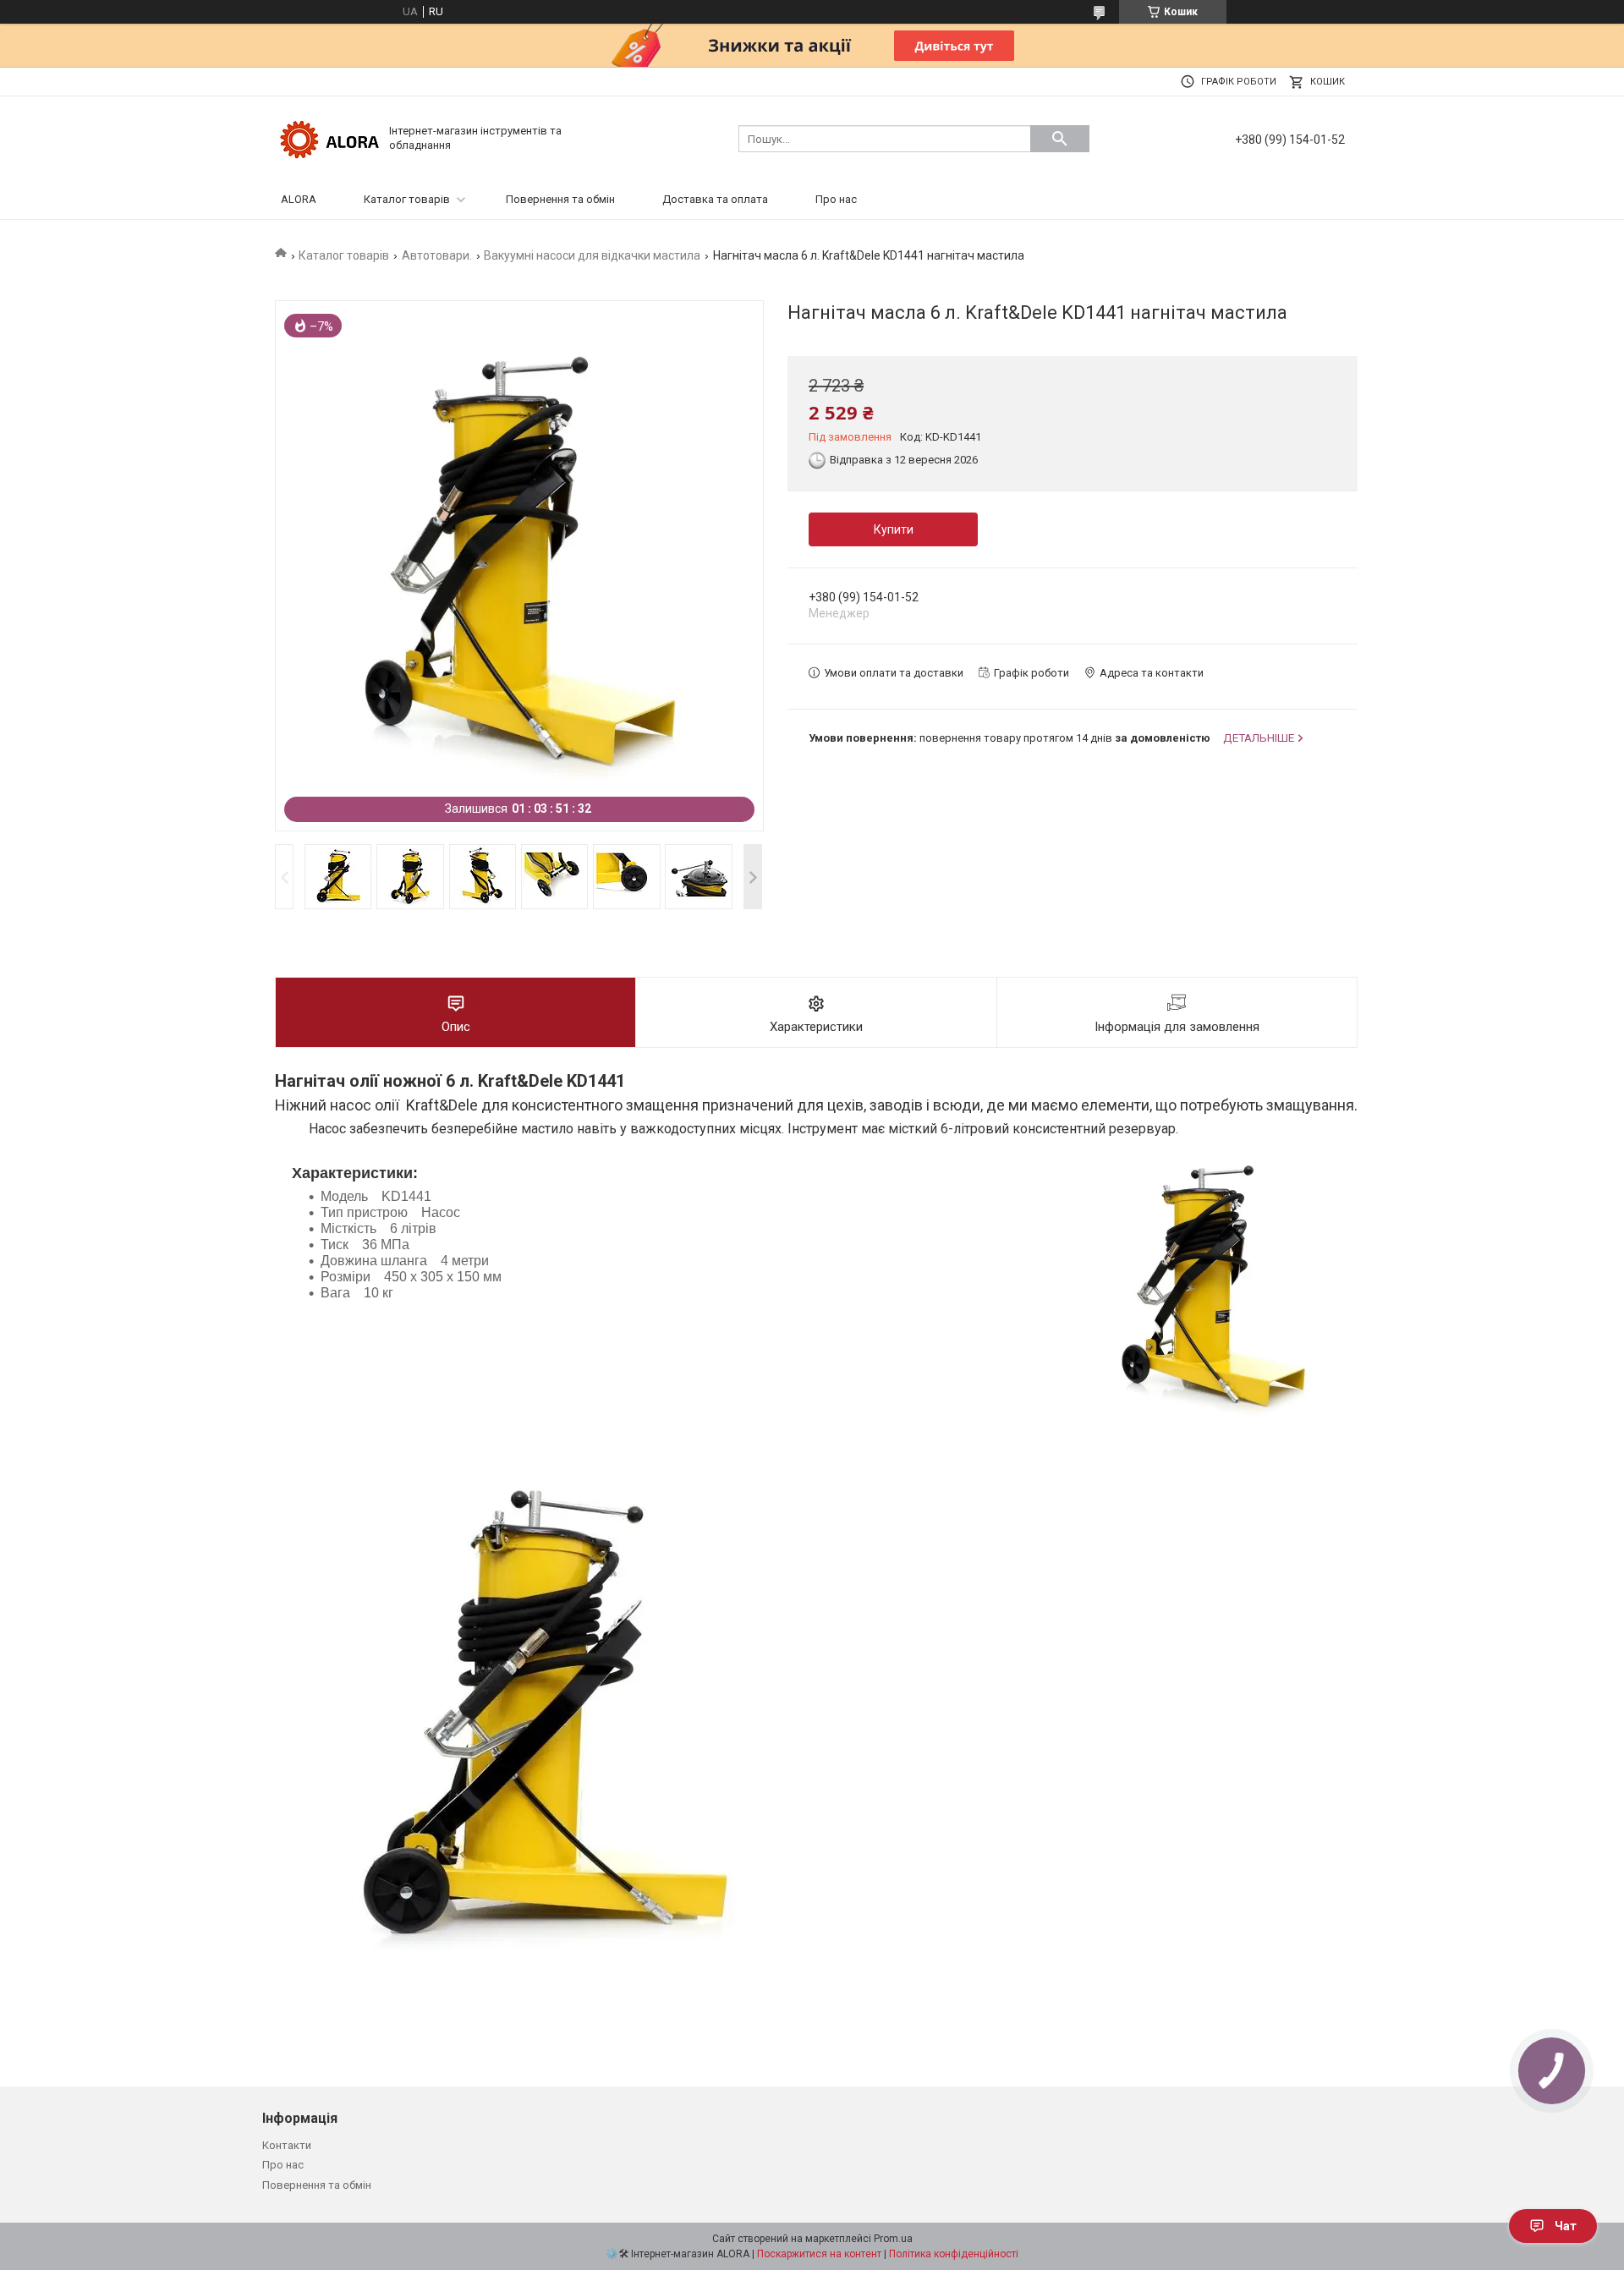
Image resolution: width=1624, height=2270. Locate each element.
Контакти (287, 2145)
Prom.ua (893, 2239)
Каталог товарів (407, 199)
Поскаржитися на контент (819, 2254)
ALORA (299, 199)
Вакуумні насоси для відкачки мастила (592, 255)
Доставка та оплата (715, 199)
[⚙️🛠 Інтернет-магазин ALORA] (330, 137)
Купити (894, 529)
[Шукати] (1060, 139)
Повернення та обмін (560, 199)
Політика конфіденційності (954, 2254)
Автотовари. (437, 255)
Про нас (836, 199)
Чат (1566, 2226)
